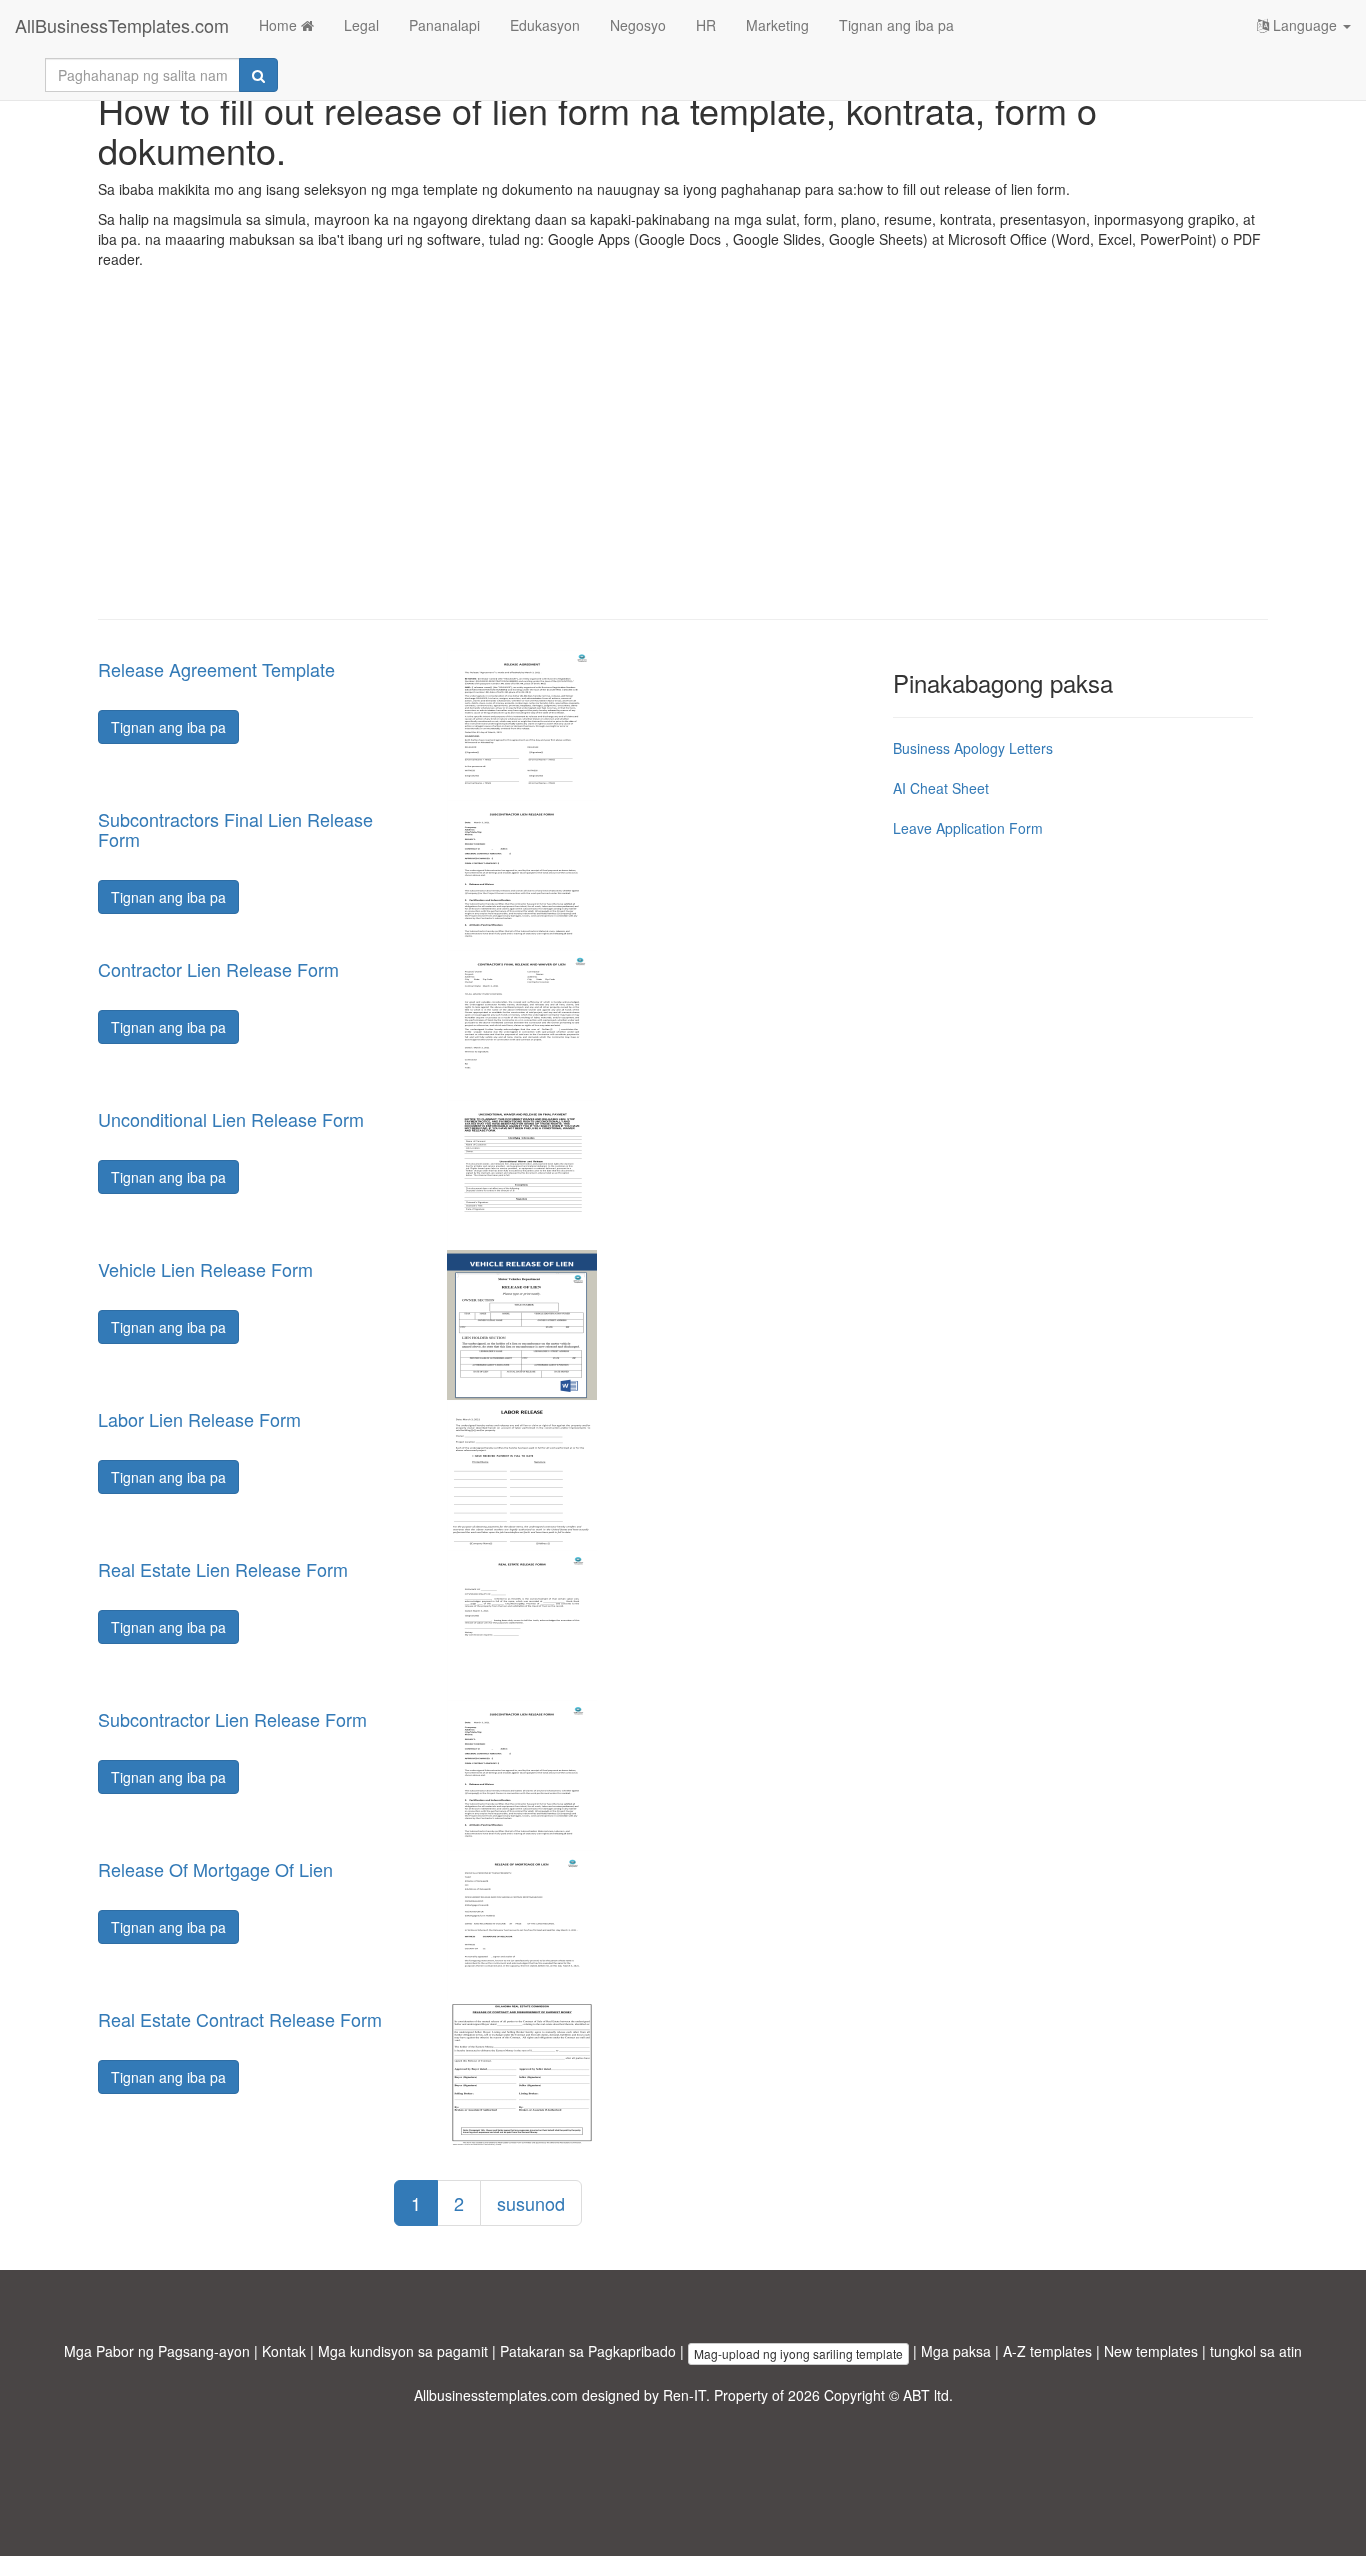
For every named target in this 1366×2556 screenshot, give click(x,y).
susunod (531, 2203)
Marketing (777, 25)
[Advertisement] (683, 459)
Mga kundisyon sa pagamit (403, 2351)
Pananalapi (444, 25)
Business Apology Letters (973, 748)
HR (706, 25)
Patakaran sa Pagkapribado (588, 2351)
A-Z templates (1047, 2351)
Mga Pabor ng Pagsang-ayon (157, 2351)
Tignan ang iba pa (896, 25)
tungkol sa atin (1256, 2351)
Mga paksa (956, 2351)
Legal (361, 25)
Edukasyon (545, 25)
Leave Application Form (968, 828)
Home (280, 25)
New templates (1151, 2351)
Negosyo (638, 25)
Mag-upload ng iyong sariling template (798, 2353)
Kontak (284, 2351)
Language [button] (1305, 25)
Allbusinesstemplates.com (496, 2395)
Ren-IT (684, 2395)
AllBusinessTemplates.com (122, 25)
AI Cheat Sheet (941, 788)
